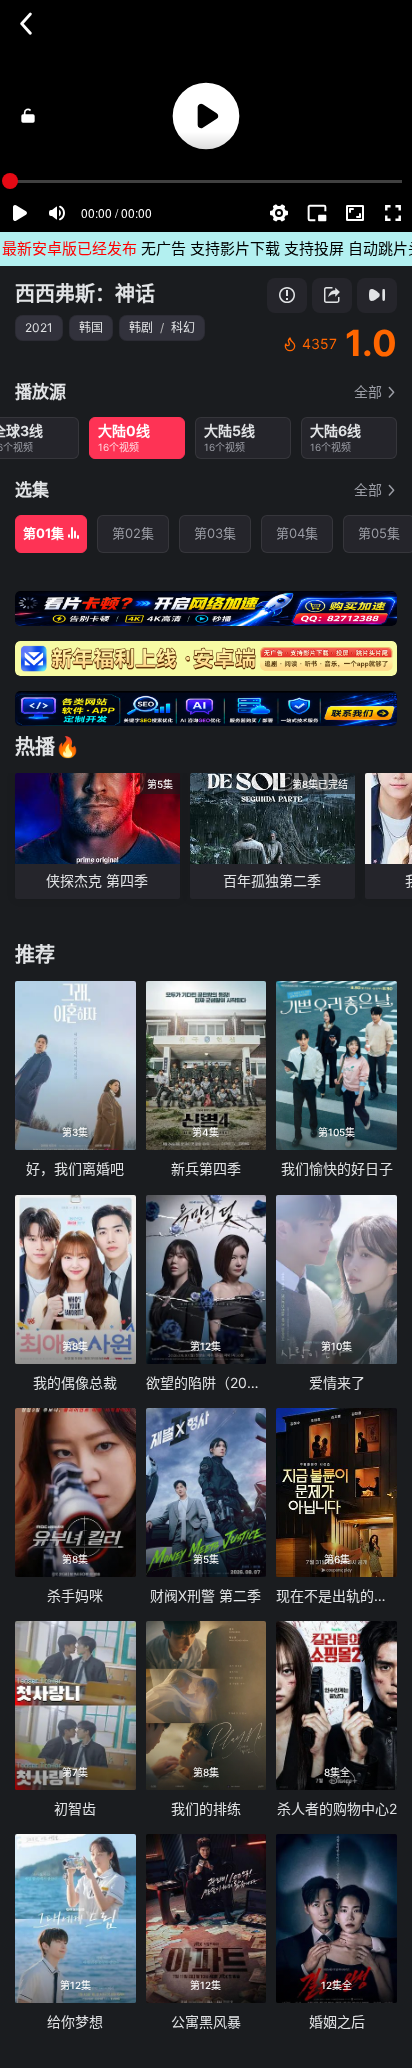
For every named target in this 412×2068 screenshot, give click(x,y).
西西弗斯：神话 (85, 294)
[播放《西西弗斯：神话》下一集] (377, 295)
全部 (368, 391)
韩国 (91, 327)
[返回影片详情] (26, 24)
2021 (39, 327)
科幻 (183, 327)
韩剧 (141, 327)
